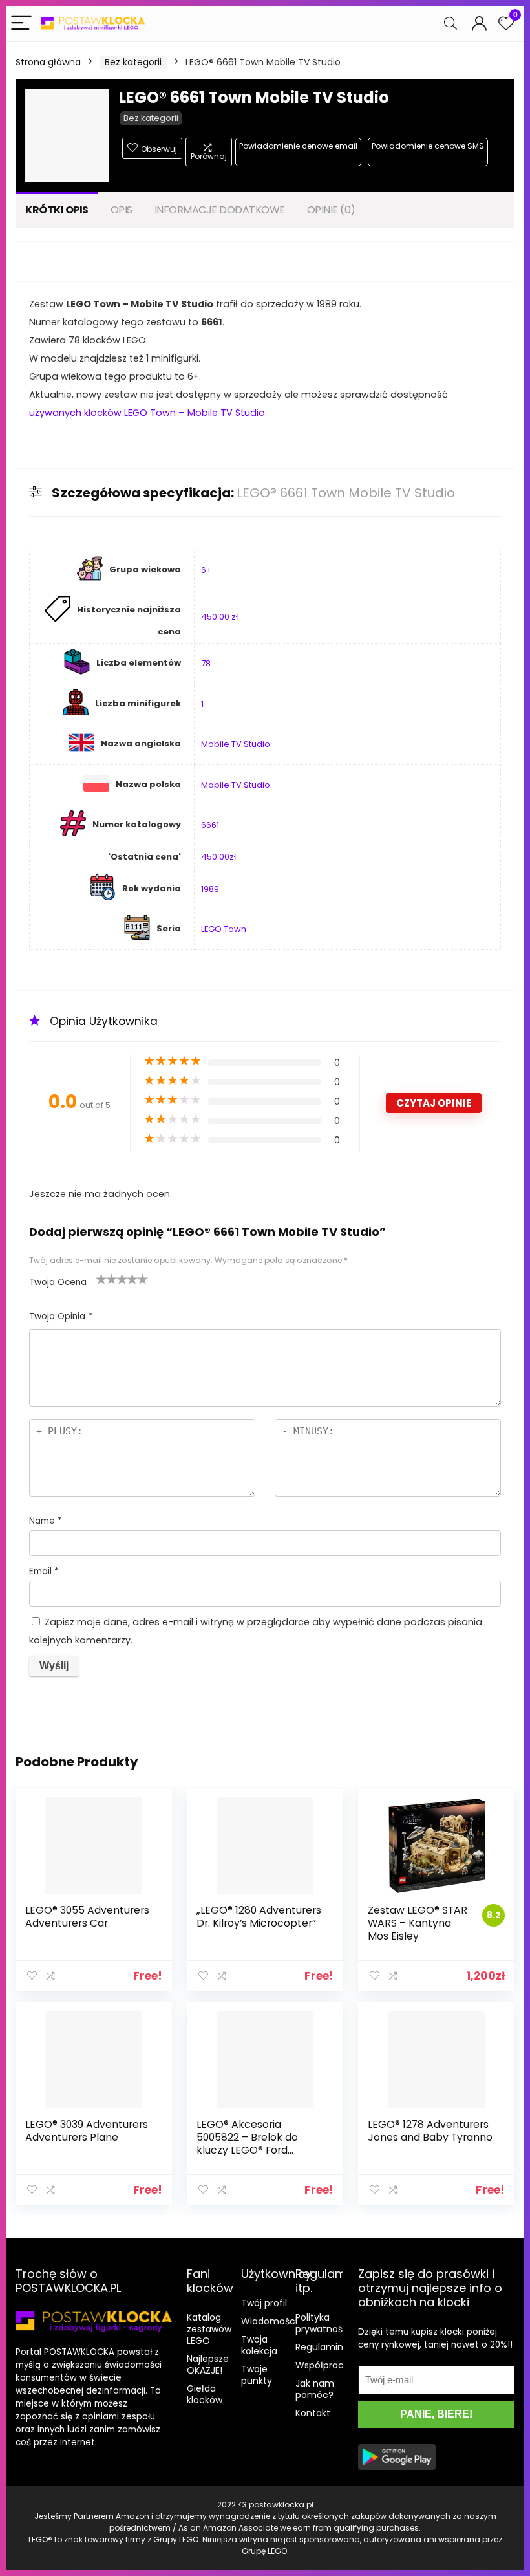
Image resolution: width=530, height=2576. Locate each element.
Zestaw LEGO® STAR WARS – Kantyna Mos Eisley (418, 1923)
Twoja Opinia (61, 1316)
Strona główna (48, 62)
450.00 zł (219, 617)
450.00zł (218, 857)
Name (46, 1521)
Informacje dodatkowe (220, 210)
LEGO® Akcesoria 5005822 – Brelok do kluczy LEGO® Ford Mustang (247, 2144)
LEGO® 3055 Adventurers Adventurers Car (87, 1917)
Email (44, 1571)
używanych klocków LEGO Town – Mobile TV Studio (147, 413)
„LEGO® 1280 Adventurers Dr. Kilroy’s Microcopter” (259, 1917)
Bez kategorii (133, 62)
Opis (122, 210)
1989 (210, 889)
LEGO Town (224, 929)
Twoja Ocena (58, 1282)
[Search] (450, 24)
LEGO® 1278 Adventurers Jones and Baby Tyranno (430, 2131)
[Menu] (21, 24)
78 (206, 663)
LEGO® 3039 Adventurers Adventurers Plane (87, 2131)
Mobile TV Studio (236, 744)
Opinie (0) (331, 210)
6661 (210, 825)
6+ (207, 570)
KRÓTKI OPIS (57, 210)
